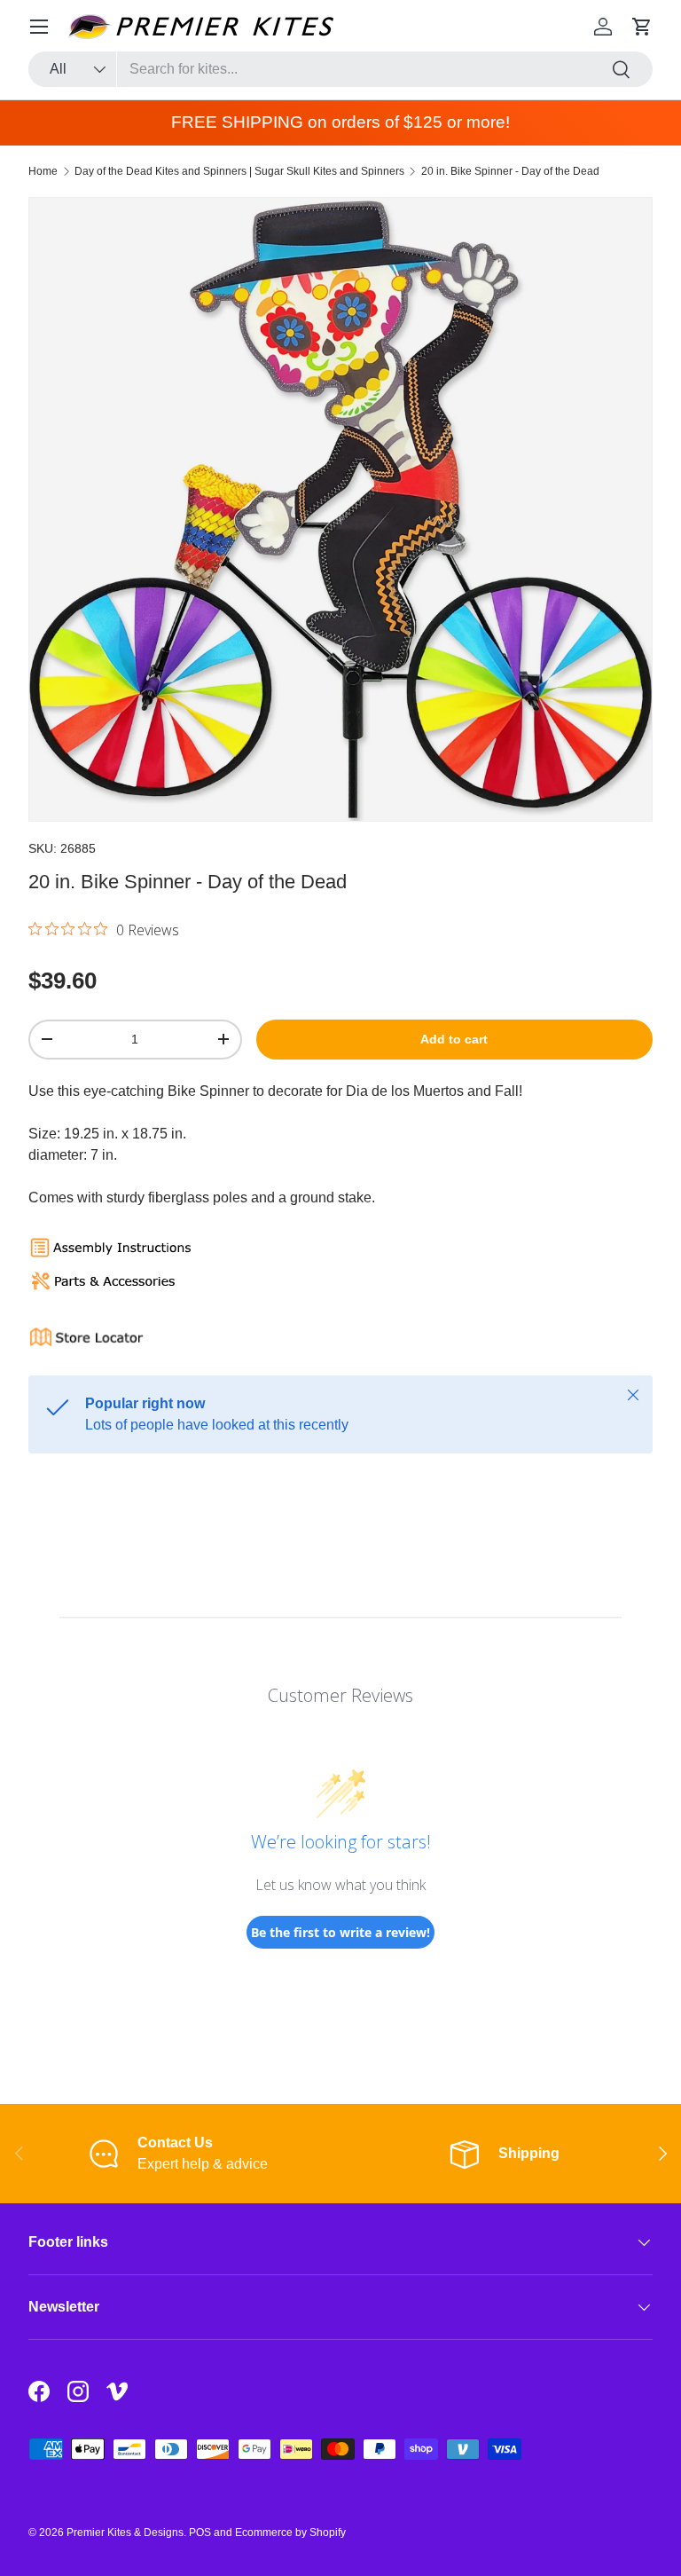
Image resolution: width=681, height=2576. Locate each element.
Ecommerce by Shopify (290, 2533)
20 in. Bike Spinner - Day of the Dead (510, 171)
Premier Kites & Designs (125, 2533)
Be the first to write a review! (340, 1932)
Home (43, 171)
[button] (642, 27)
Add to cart (454, 1039)
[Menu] (39, 27)
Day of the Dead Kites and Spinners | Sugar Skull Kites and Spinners (239, 171)
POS (200, 2533)
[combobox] (340, 69)
